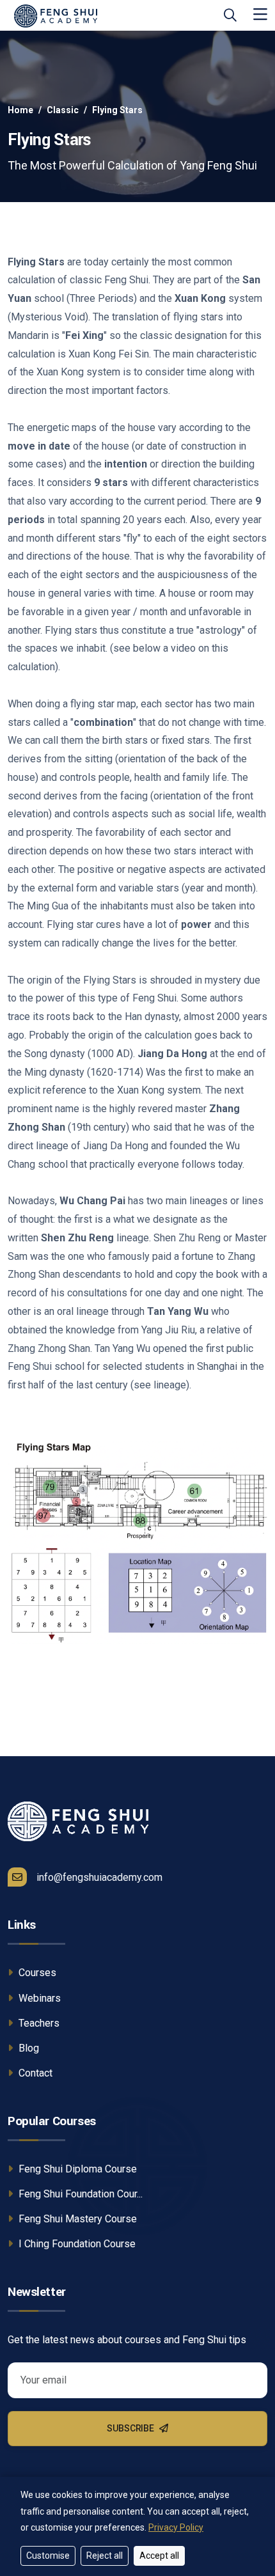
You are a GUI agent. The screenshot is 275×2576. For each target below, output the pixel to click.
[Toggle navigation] (260, 15)
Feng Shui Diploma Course (76, 2169)
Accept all (159, 2556)
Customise (48, 2556)
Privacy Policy (176, 2527)
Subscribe (131, 2428)
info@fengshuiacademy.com (99, 1877)
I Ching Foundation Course (76, 2244)
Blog (27, 2048)
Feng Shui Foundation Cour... (79, 2194)
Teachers (38, 2023)
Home (20, 110)
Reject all (105, 2556)
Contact (34, 2073)
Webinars (38, 1998)
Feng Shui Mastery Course (76, 2219)
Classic (63, 110)
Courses (36, 1973)
